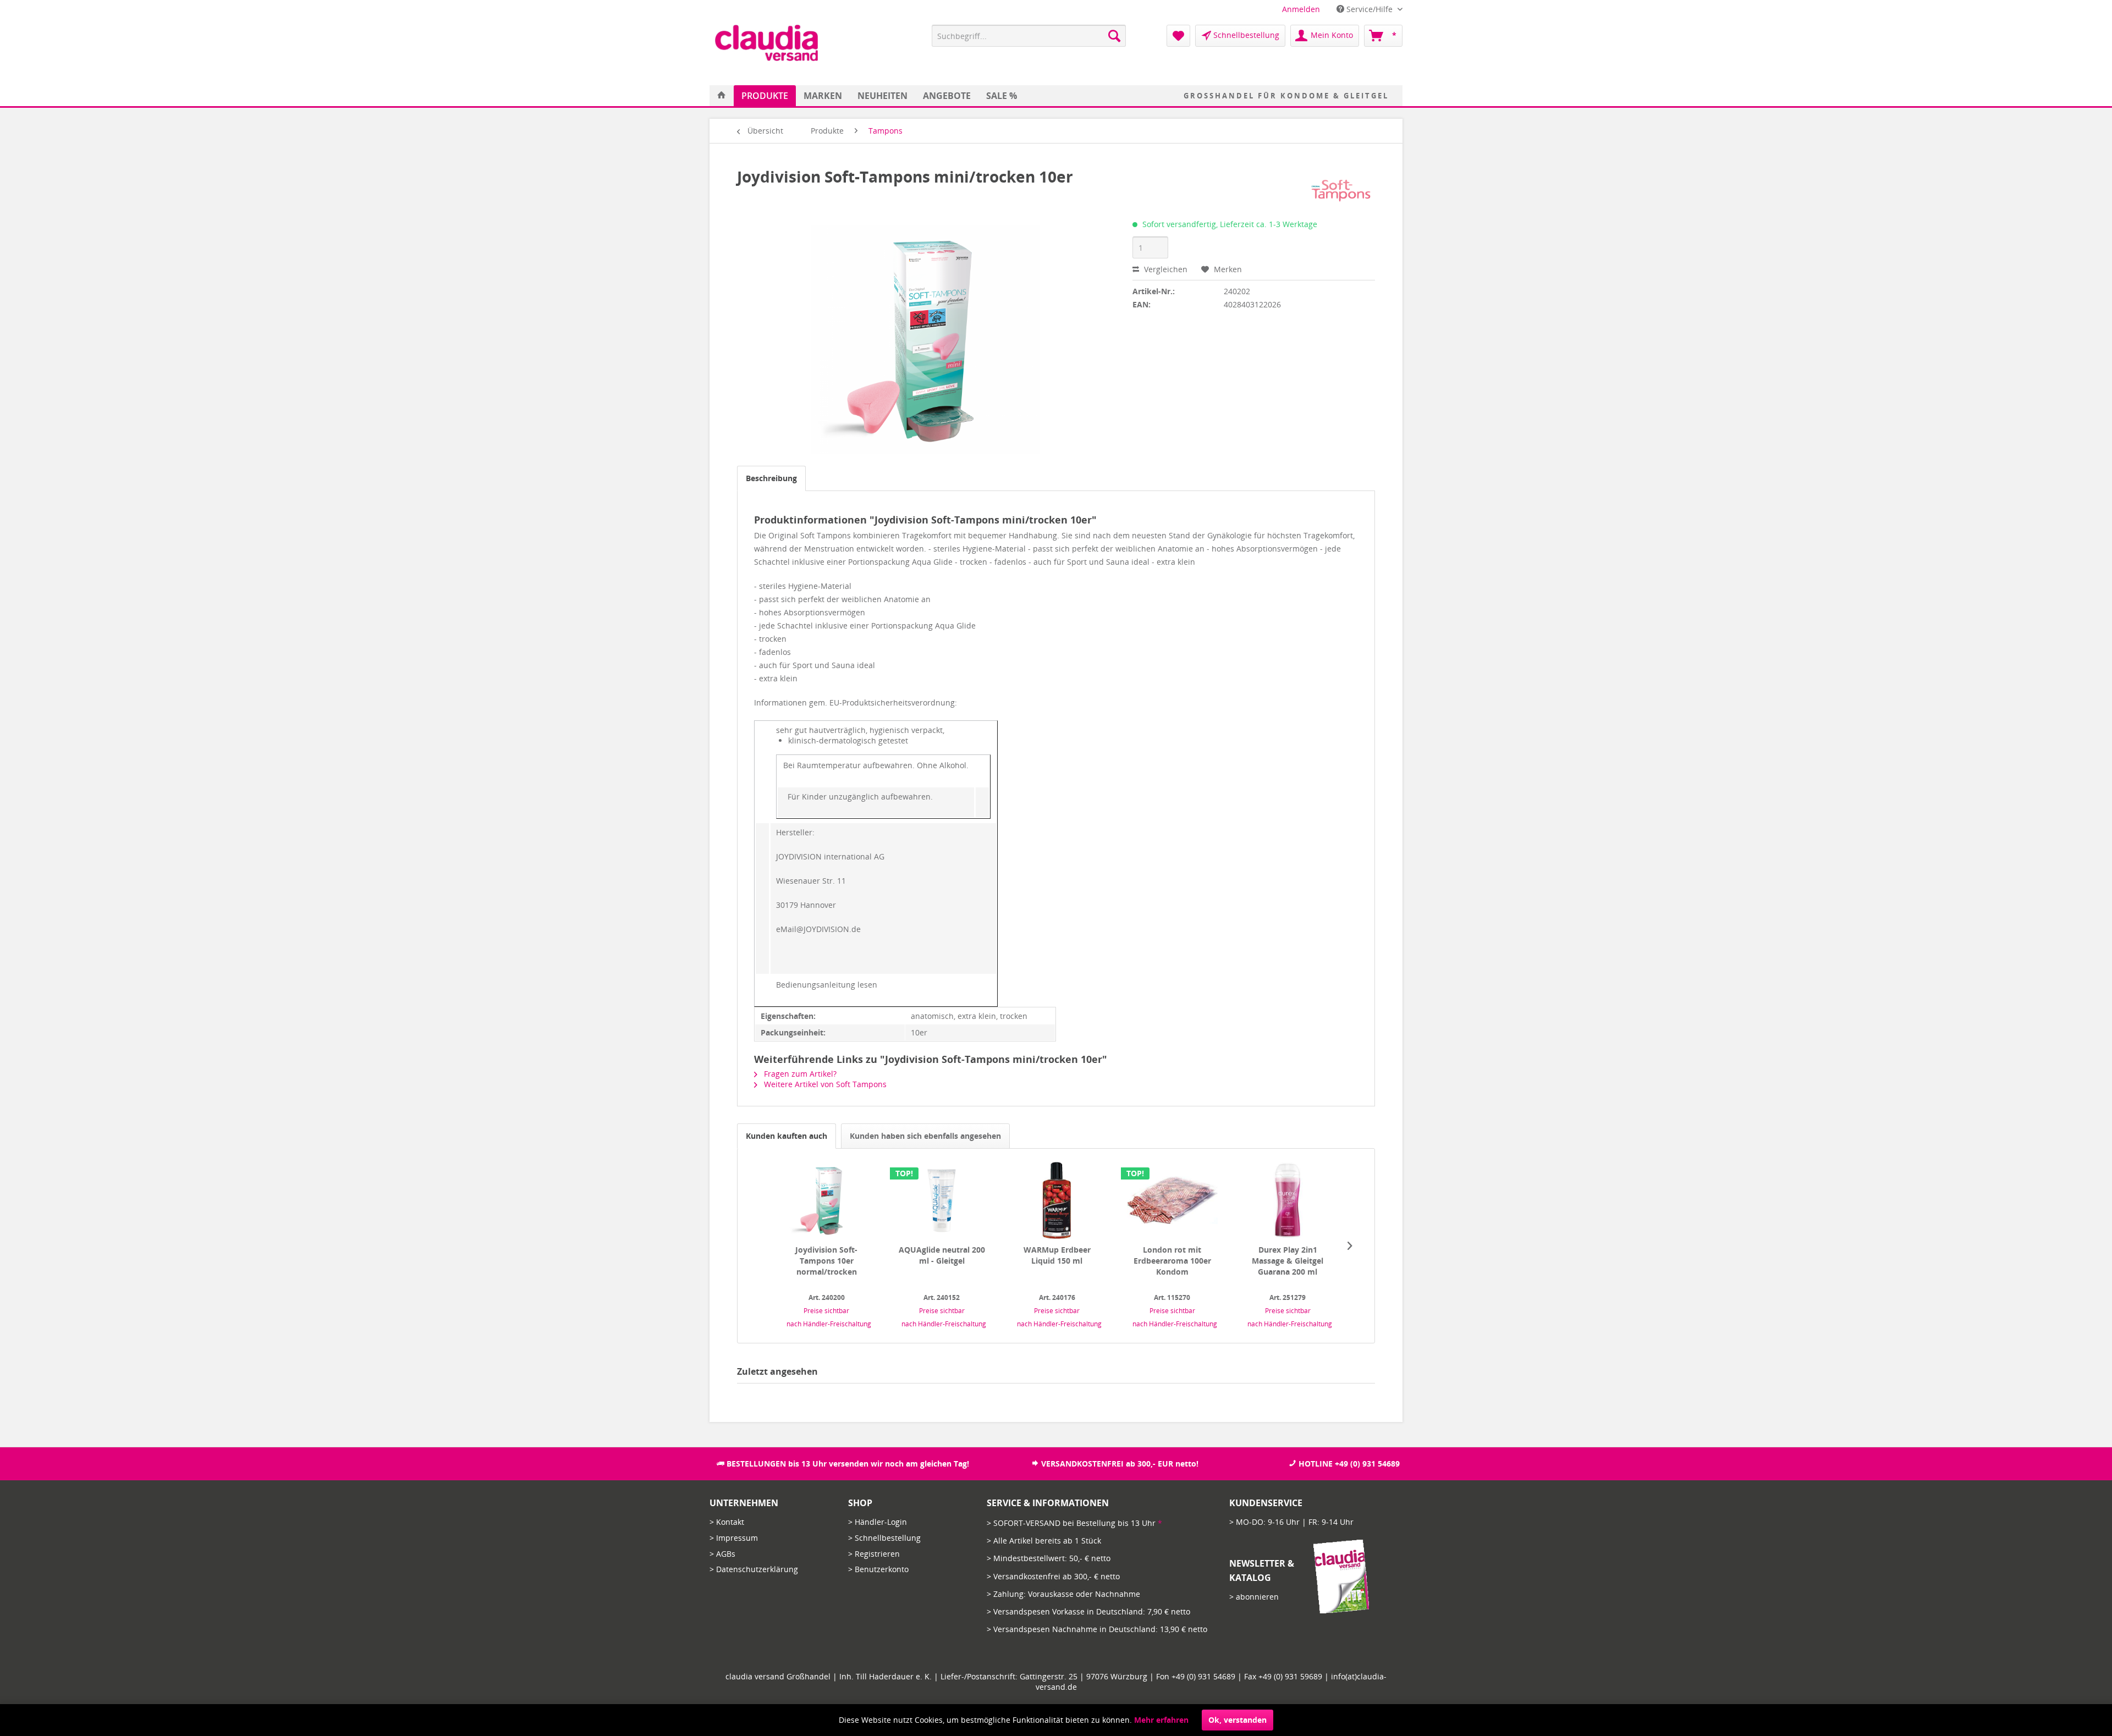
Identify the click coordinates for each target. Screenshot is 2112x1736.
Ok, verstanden (1237, 1720)
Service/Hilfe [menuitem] (1369, 9)
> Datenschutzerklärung (754, 1569)
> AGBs (722, 1554)
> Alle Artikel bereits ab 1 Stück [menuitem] (1044, 1541)
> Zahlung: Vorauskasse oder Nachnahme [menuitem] (1063, 1594)
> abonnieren (1254, 1597)
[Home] (722, 96)
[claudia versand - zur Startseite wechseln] (766, 43)
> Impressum (734, 1538)
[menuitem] (1301, 9)
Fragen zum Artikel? (799, 1074)
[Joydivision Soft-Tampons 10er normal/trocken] (827, 1200)
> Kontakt (727, 1522)
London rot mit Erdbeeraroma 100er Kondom (1172, 1261)
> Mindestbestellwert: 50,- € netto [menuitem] (1049, 1558)
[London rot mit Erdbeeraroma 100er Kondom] (1173, 1200)
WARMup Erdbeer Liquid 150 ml (1057, 1255)
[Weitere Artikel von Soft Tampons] (1339, 188)
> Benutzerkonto (878, 1569)
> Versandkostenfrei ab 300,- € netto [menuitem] (1053, 1576)
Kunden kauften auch (787, 1136)
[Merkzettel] (1178, 36)
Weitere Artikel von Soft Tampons (824, 1084)
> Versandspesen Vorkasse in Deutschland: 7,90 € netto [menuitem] (1088, 1611)
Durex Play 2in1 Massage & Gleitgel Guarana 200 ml (1288, 1261)
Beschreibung (771, 478)
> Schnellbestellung (884, 1538)
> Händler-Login (878, 1522)
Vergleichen (1165, 269)
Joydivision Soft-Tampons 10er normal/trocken (826, 1261)
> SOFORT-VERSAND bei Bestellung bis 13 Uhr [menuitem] (1074, 1523)
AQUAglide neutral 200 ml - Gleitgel (942, 1255)
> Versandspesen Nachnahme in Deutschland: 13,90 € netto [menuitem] (1097, 1629)
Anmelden (1301, 9)
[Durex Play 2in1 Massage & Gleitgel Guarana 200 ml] (1288, 1200)
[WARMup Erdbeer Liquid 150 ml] (1057, 1200)
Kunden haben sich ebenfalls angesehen (925, 1136)
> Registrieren (874, 1554)
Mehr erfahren (1161, 1720)
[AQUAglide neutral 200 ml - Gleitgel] (942, 1200)
